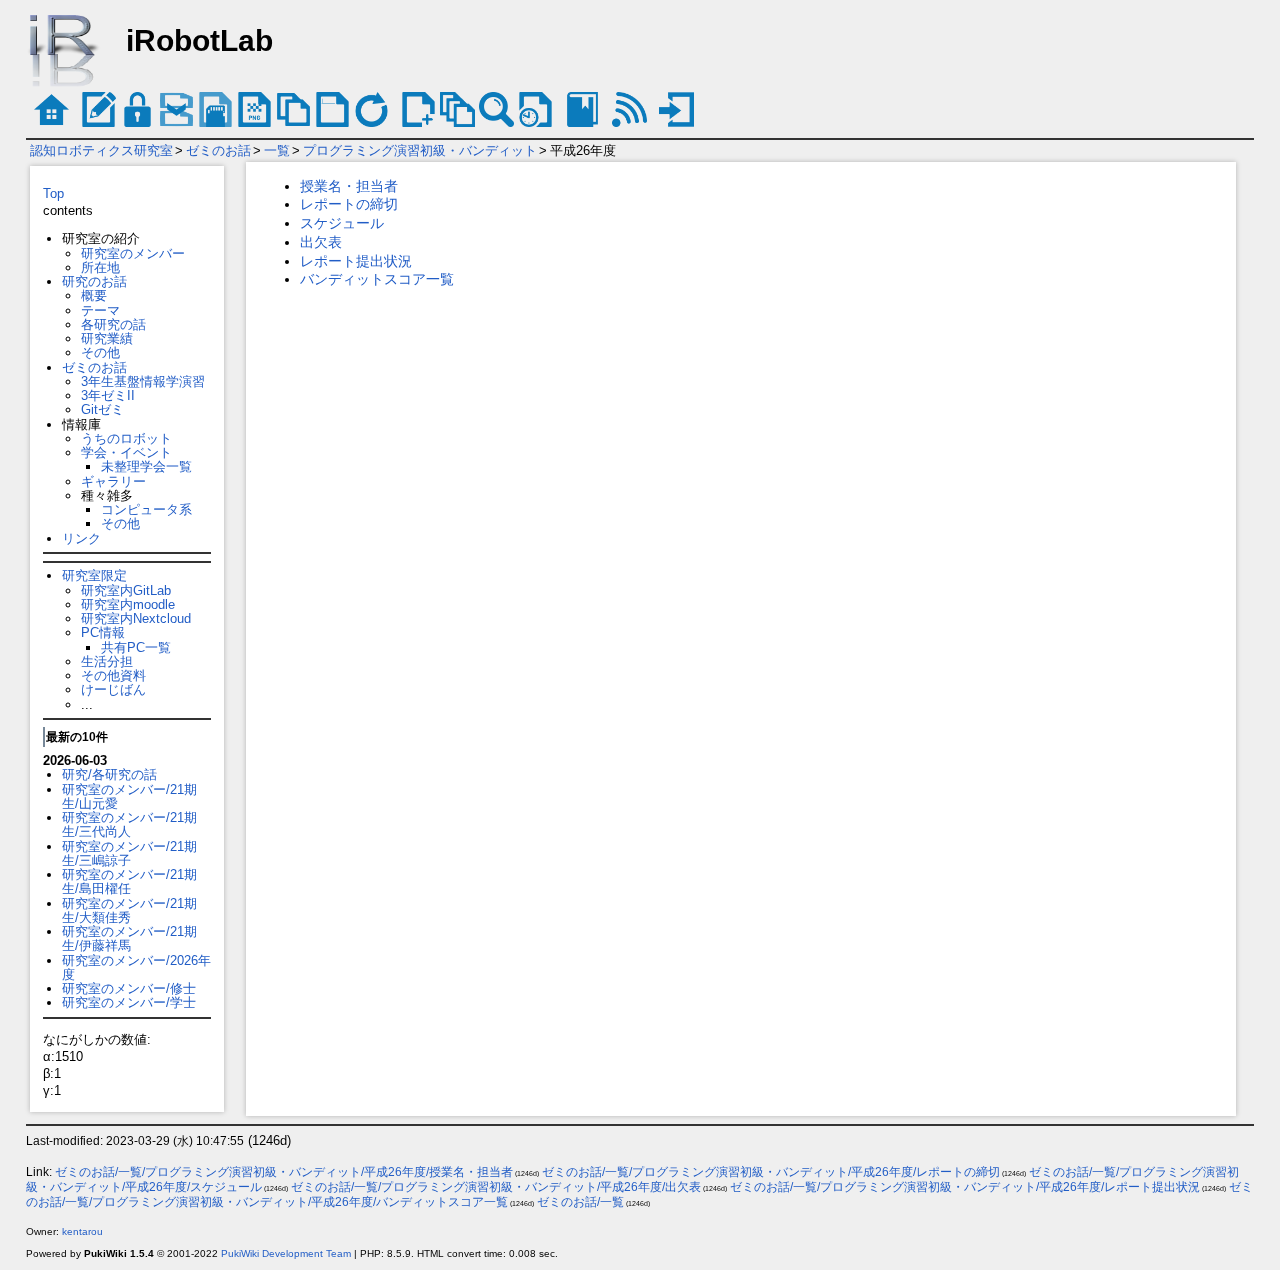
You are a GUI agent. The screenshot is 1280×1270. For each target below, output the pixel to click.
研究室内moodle (128, 604)
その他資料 (113, 675)
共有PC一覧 (136, 647)
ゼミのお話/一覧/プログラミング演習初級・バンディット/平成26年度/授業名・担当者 (284, 1172)
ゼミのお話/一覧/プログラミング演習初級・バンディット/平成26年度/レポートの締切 (771, 1172)
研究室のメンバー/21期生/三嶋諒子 (129, 853)
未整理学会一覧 (146, 466)
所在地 (100, 267)
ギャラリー (113, 481)
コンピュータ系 (146, 509)
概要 (94, 295)
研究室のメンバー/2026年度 (136, 967)
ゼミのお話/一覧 (580, 1202)
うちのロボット (126, 438)
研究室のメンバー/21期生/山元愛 (129, 796)
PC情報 (103, 632)
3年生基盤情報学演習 (143, 381)
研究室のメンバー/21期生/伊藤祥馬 (129, 938)
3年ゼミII (108, 395)
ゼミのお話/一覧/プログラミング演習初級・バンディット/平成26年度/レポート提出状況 (965, 1187)
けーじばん (113, 689)
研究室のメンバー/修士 (129, 988)
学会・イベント (126, 452)
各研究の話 (113, 324)
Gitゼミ (102, 409)
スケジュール (342, 223)
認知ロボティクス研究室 (101, 150)
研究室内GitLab (126, 590)
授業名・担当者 (349, 186)
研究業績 (107, 338)
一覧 (277, 150)
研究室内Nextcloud (136, 618)
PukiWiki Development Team (286, 1253)
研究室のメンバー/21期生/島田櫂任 (129, 881)
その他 (100, 352)
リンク (81, 538)
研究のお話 (94, 281)
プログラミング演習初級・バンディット (420, 150)
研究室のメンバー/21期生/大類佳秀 (129, 910)
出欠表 (321, 242)
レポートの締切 (349, 204)
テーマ (100, 310)
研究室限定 (94, 575)
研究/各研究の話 (109, 774)
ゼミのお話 (218, 150)
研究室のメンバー (133, 253)
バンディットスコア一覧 (377, 279)
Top (53, 193)
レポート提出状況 (356, 261)
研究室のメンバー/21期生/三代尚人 (129, 824)
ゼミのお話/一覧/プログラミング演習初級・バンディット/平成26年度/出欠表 (496, 1187)
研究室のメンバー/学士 (129, 1002)
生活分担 (107, 661)
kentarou (82, 1231)
